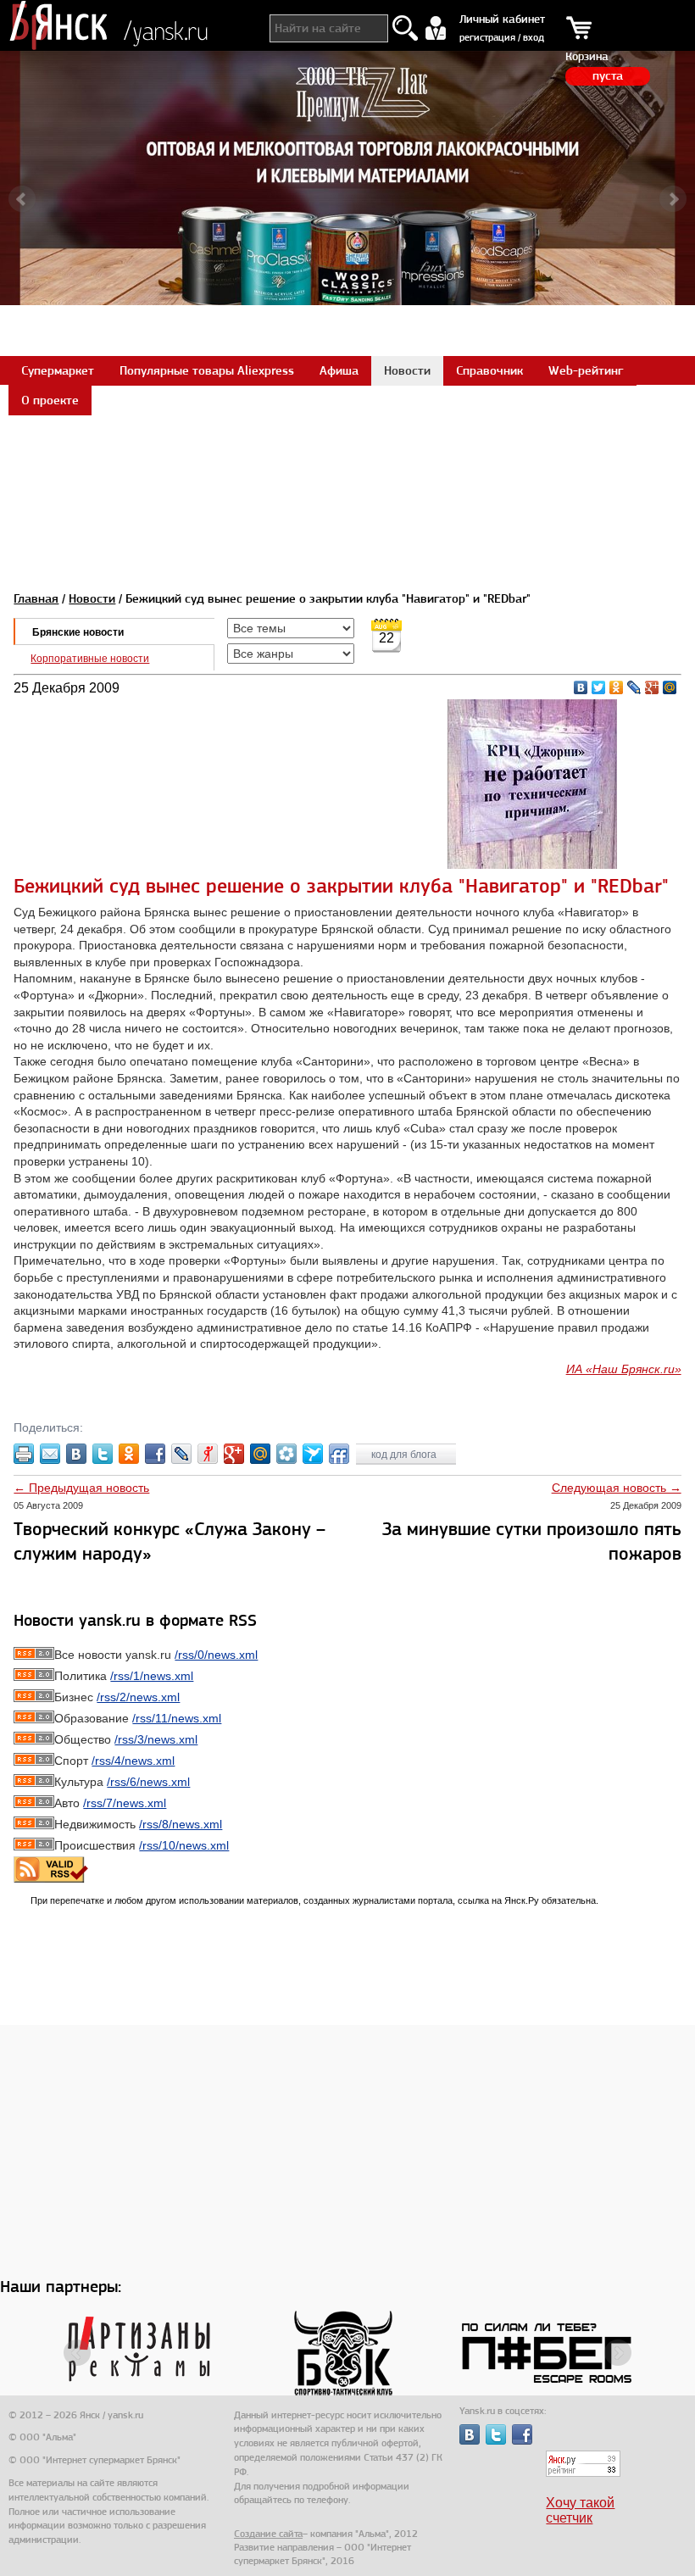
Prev (22, 199)
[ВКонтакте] (581, 687)
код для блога (405, 1455)
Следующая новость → (617, 1488)
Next (673, 199)
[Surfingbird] (313, 1454)
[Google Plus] (652, 687)
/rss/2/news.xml (138, 1697)
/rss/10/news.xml (184, 1845)
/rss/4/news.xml (133, 1761)
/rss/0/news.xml (216, 1655)
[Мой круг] (286, 1454)
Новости (92, 598)
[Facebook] (155, 1454)
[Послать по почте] (50, 1454)
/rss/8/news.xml (181, 1824)
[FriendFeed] (339, 1454)
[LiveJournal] (634, 687)
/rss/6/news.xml (148, 1782)
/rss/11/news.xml (177, 1718)
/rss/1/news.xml (152, 1676)
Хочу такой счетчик (580, 2510)
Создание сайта (268, 2534)
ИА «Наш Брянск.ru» (624, 1369)
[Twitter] (599, 687)
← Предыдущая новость (81, 1488)
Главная (36, 598)
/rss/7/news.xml (125, 1803)
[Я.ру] (208, 1454)
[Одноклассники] (617, 687)
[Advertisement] (347, 453)
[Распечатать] (24, 1454)
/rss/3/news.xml (156, 1739)
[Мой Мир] (670, 687)
